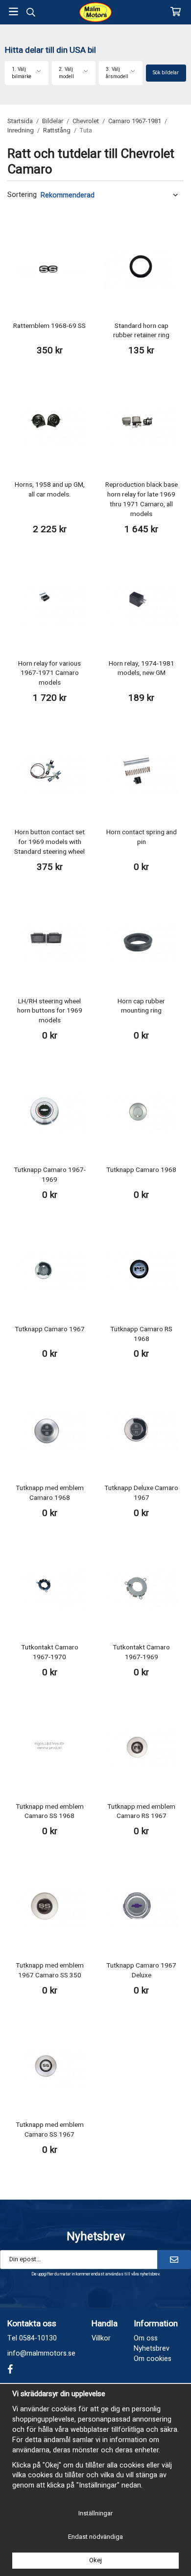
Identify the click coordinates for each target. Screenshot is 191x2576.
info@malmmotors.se (41, 2353)
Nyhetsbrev (152, 2349)
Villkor (101, 2338)
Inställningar (95, 2513)
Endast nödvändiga (95, 2537)
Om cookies (153, 2359)
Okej (95, 2560)
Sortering (22, 195)
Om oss (146, 2338)
